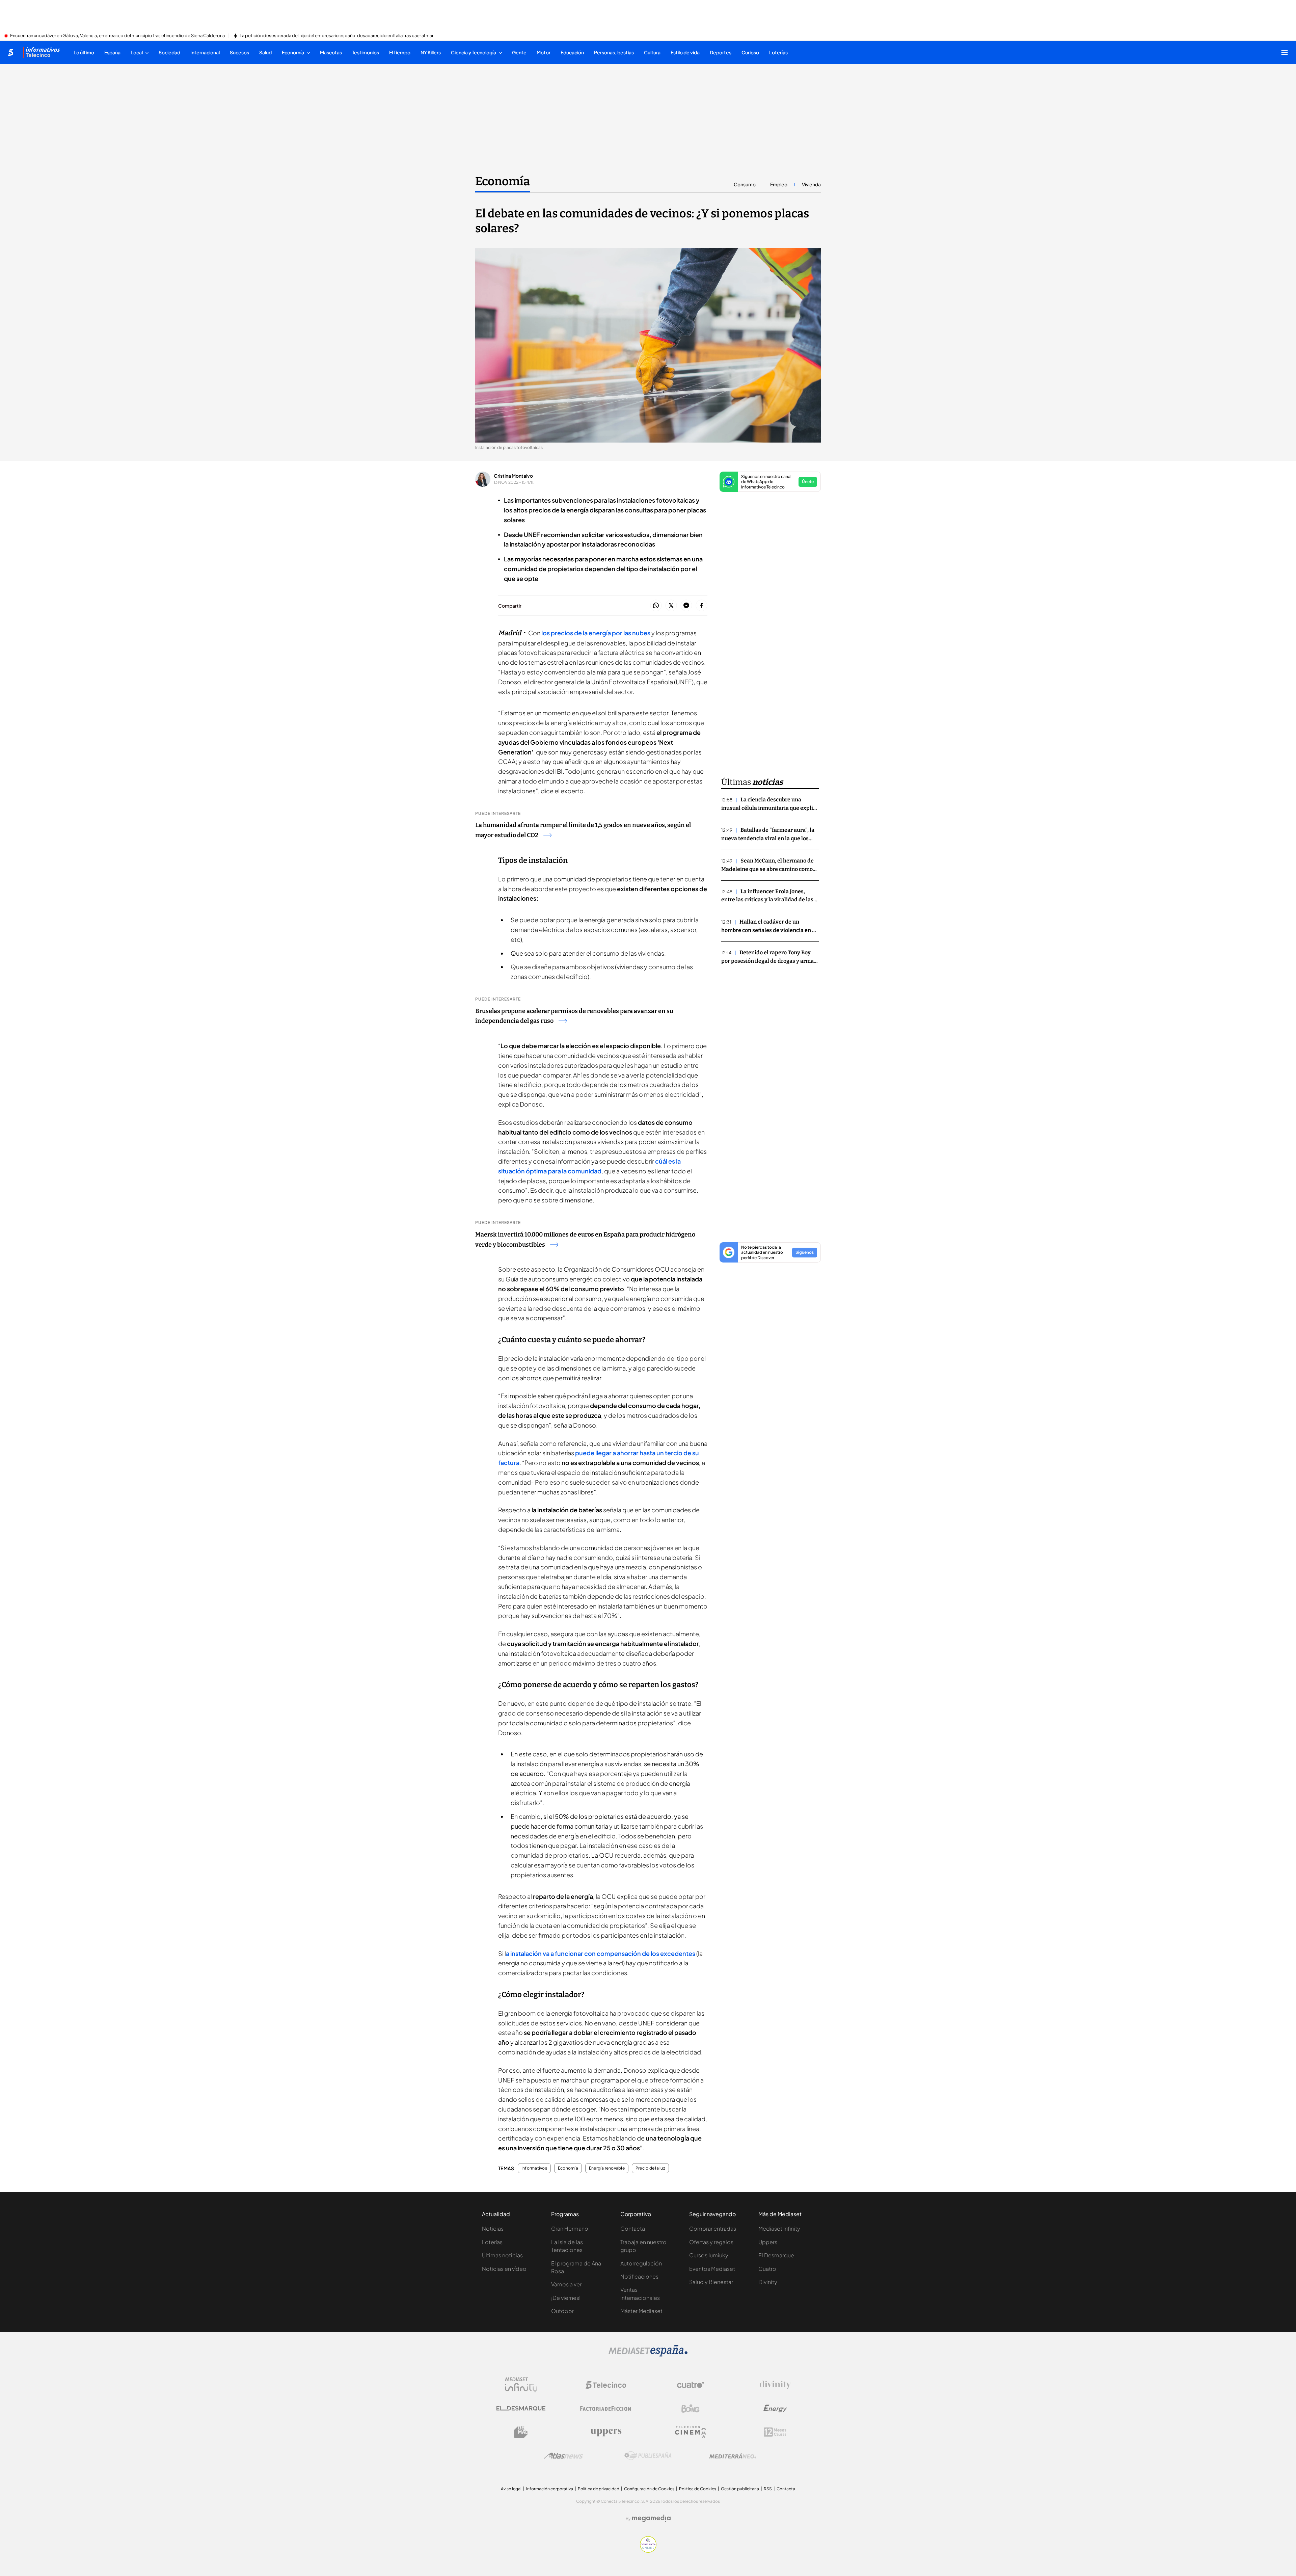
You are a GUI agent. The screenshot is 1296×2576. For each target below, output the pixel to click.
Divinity (768, 2282)
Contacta (633, 2228)
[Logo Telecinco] (606, 2385)
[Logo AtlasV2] (563, 2456)
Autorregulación (641, 2263)
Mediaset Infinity (779, 2228)
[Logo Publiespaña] (648, 2456)
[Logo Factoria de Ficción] (606, 2409)
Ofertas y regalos (711, 2242)
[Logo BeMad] (521, 2432)
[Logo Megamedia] (651, 2518)
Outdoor (562, 2311)
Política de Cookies (698, 2489)
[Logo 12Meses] (775, 2432)
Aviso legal (511, 2489)
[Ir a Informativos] (42, 52)
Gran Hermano (570, 2228)
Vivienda (811, 184)
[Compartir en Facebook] (701, 606)
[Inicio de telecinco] (11, 52)
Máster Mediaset (641, 2311)
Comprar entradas (713, 2228)
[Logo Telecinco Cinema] (691, 2432)
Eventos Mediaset (712, 2269)
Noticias (493, 2228)
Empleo (779, 184)
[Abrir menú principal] (1285, 52)
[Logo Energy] (775, 2409)
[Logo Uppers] (606, 2432)
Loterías (492, 2242)
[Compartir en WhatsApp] (656, 606)
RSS (768, 2489)
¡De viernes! (566, 2298)
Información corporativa (550, 2489)
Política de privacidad (599, 2489)
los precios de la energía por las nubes (596, 633)
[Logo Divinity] (775, 2385)
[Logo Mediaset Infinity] (521, 2385)
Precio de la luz (650, 2168)
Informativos (534, 2168)
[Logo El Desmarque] (521, 2408)
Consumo (745, 184)
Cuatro (767, 2269)
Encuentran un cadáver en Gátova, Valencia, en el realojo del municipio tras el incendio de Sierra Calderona (117, 36)
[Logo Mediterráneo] (733, 2456)
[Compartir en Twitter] (671, 606)
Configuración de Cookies (649, 2489)
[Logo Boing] (691, 2409)
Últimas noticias (502, 2255)
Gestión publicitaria (740, 2489)
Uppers (768, 2242)
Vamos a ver (566, 2284)
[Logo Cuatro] (691, 2385)
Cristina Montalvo (513, 476)
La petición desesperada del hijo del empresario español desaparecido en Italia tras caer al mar (336, 36)
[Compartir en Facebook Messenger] (686, 606)
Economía (503, 181)
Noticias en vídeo (504, 2269)
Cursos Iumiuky (709, 2255)
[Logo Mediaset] (648, 2355)
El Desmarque (776, 2255)
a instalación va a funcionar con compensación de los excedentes (601, 1953)
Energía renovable (607, 2168)
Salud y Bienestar (711, 2282)
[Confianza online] (648, 2551)
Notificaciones (639, 2276)
